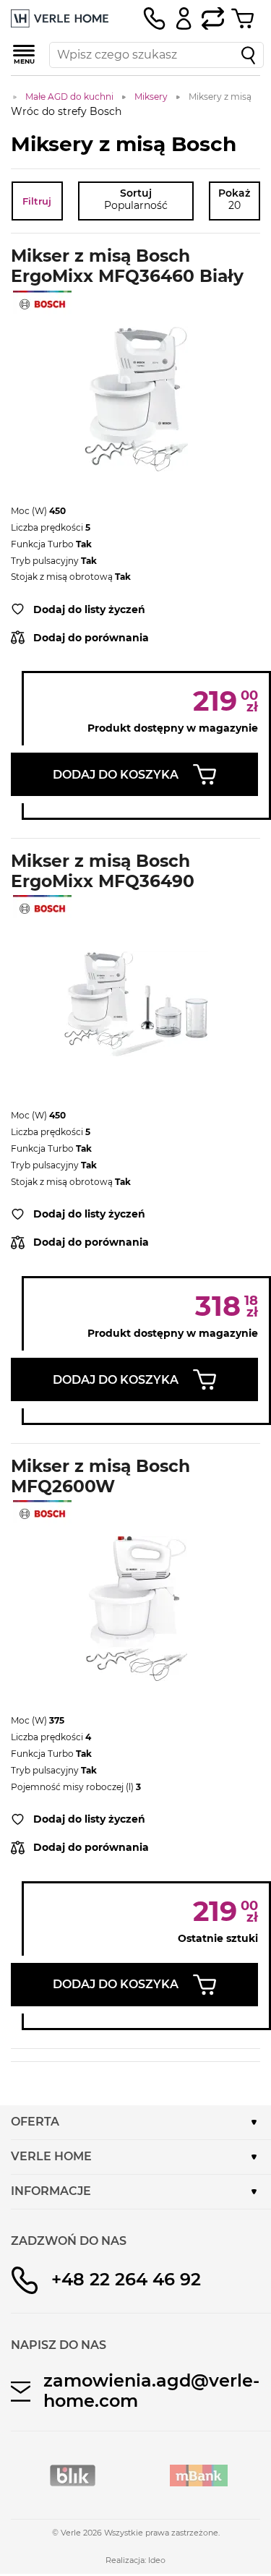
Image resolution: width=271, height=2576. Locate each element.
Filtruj (37, 201)
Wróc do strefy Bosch (66, 111)
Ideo (157, 2560)
